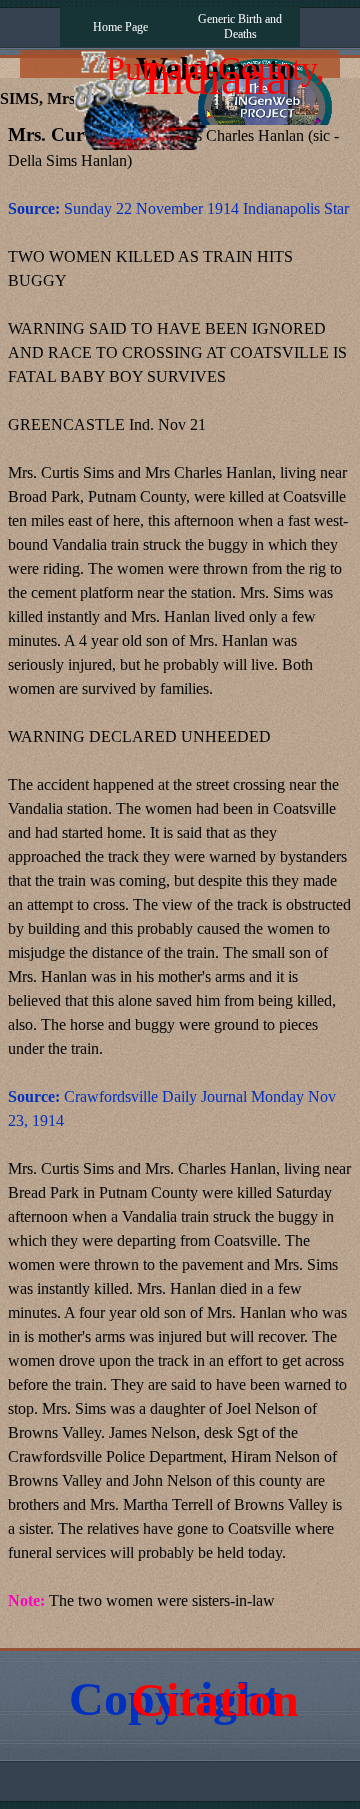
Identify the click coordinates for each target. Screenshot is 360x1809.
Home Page (120, 27)
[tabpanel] (180, 879)
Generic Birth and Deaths (240, 26)
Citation (215, 1699)
